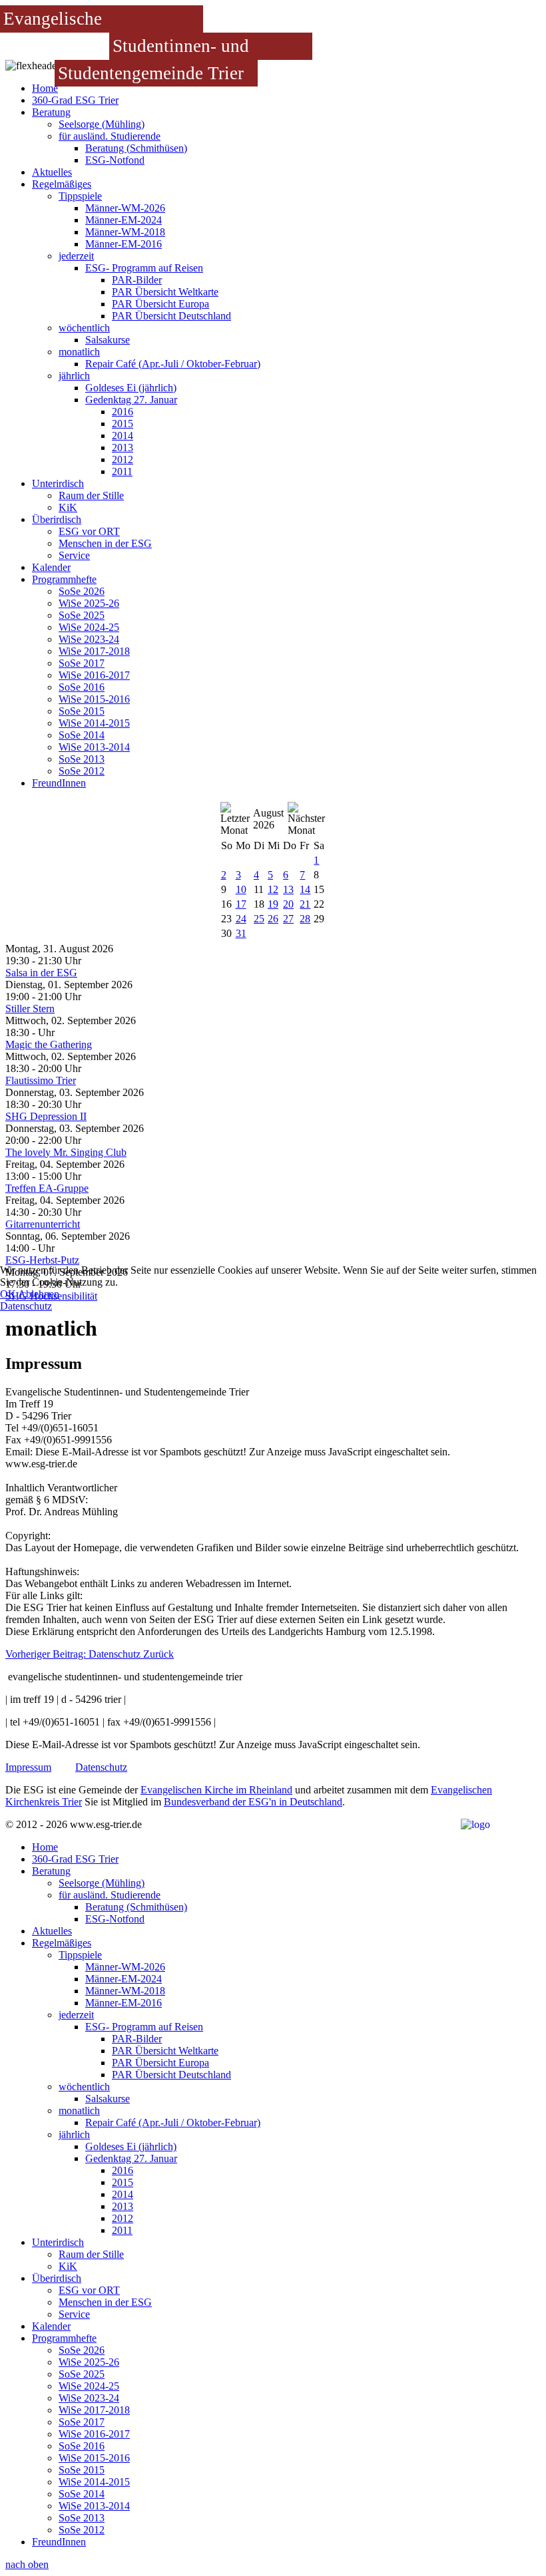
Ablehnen (39, 1294)
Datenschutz (26, 1306)
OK (8, 1294)
